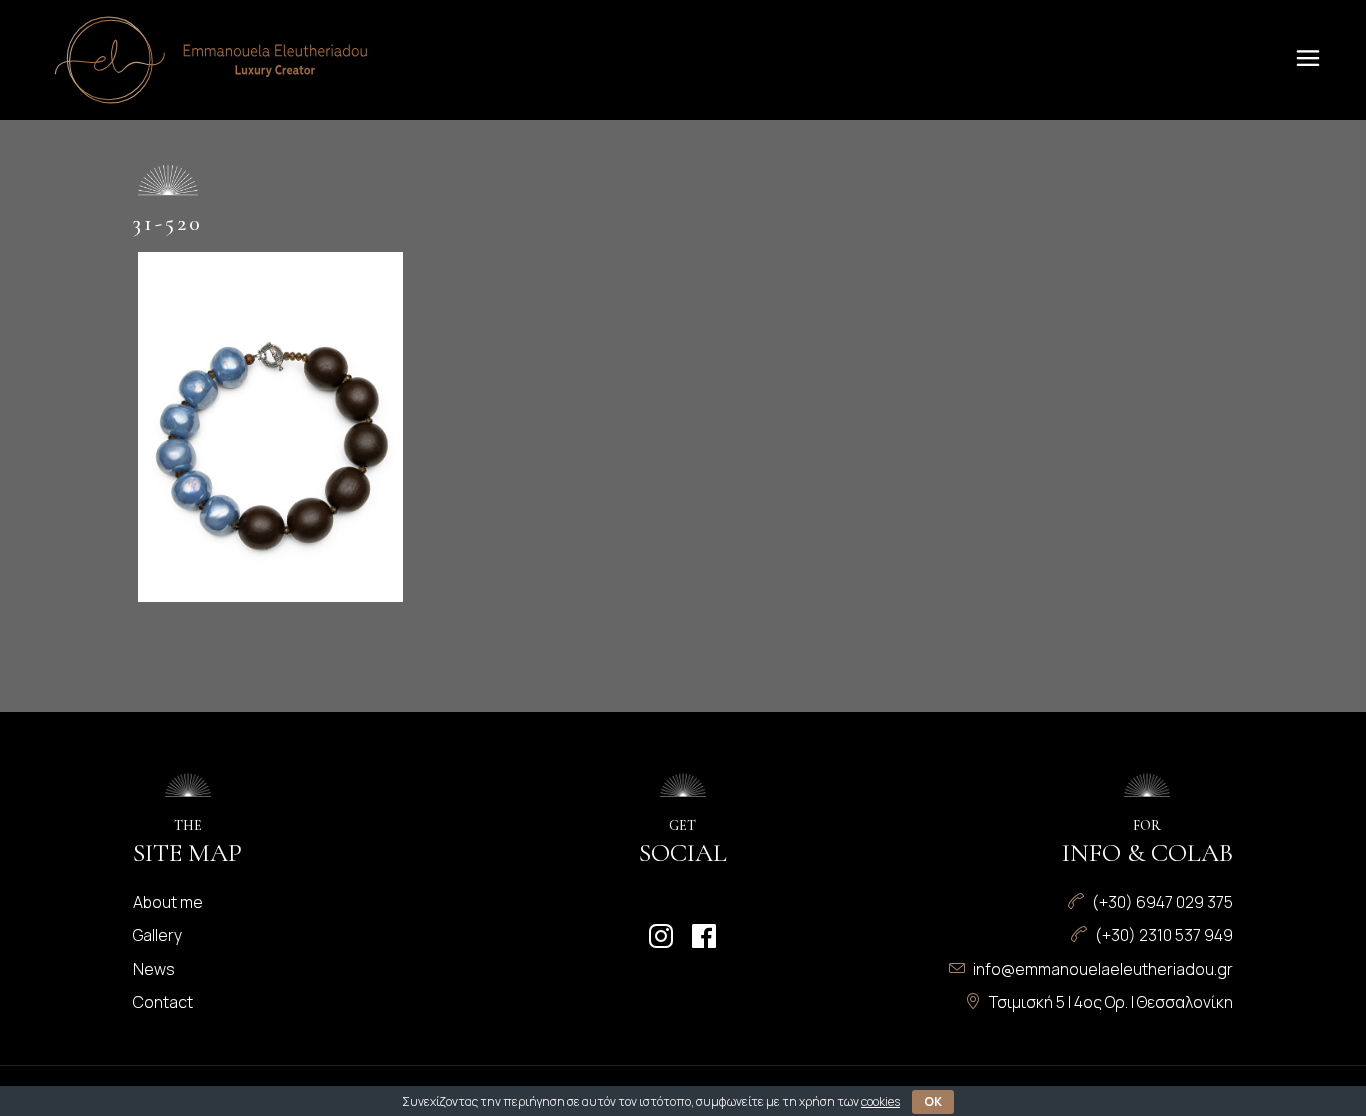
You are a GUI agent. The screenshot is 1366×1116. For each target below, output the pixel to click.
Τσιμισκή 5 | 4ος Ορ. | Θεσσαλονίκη (1111, 1002)
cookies (880, 1101)
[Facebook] (704, 936)
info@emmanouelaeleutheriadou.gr (1103, 969)
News (154, 969)
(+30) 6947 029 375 (1162, 902)
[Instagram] (661, 936)
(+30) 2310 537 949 (1164, 935)
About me (168, 902)
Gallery (157, 935)
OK (933, 1101)
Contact (163, 1002)
